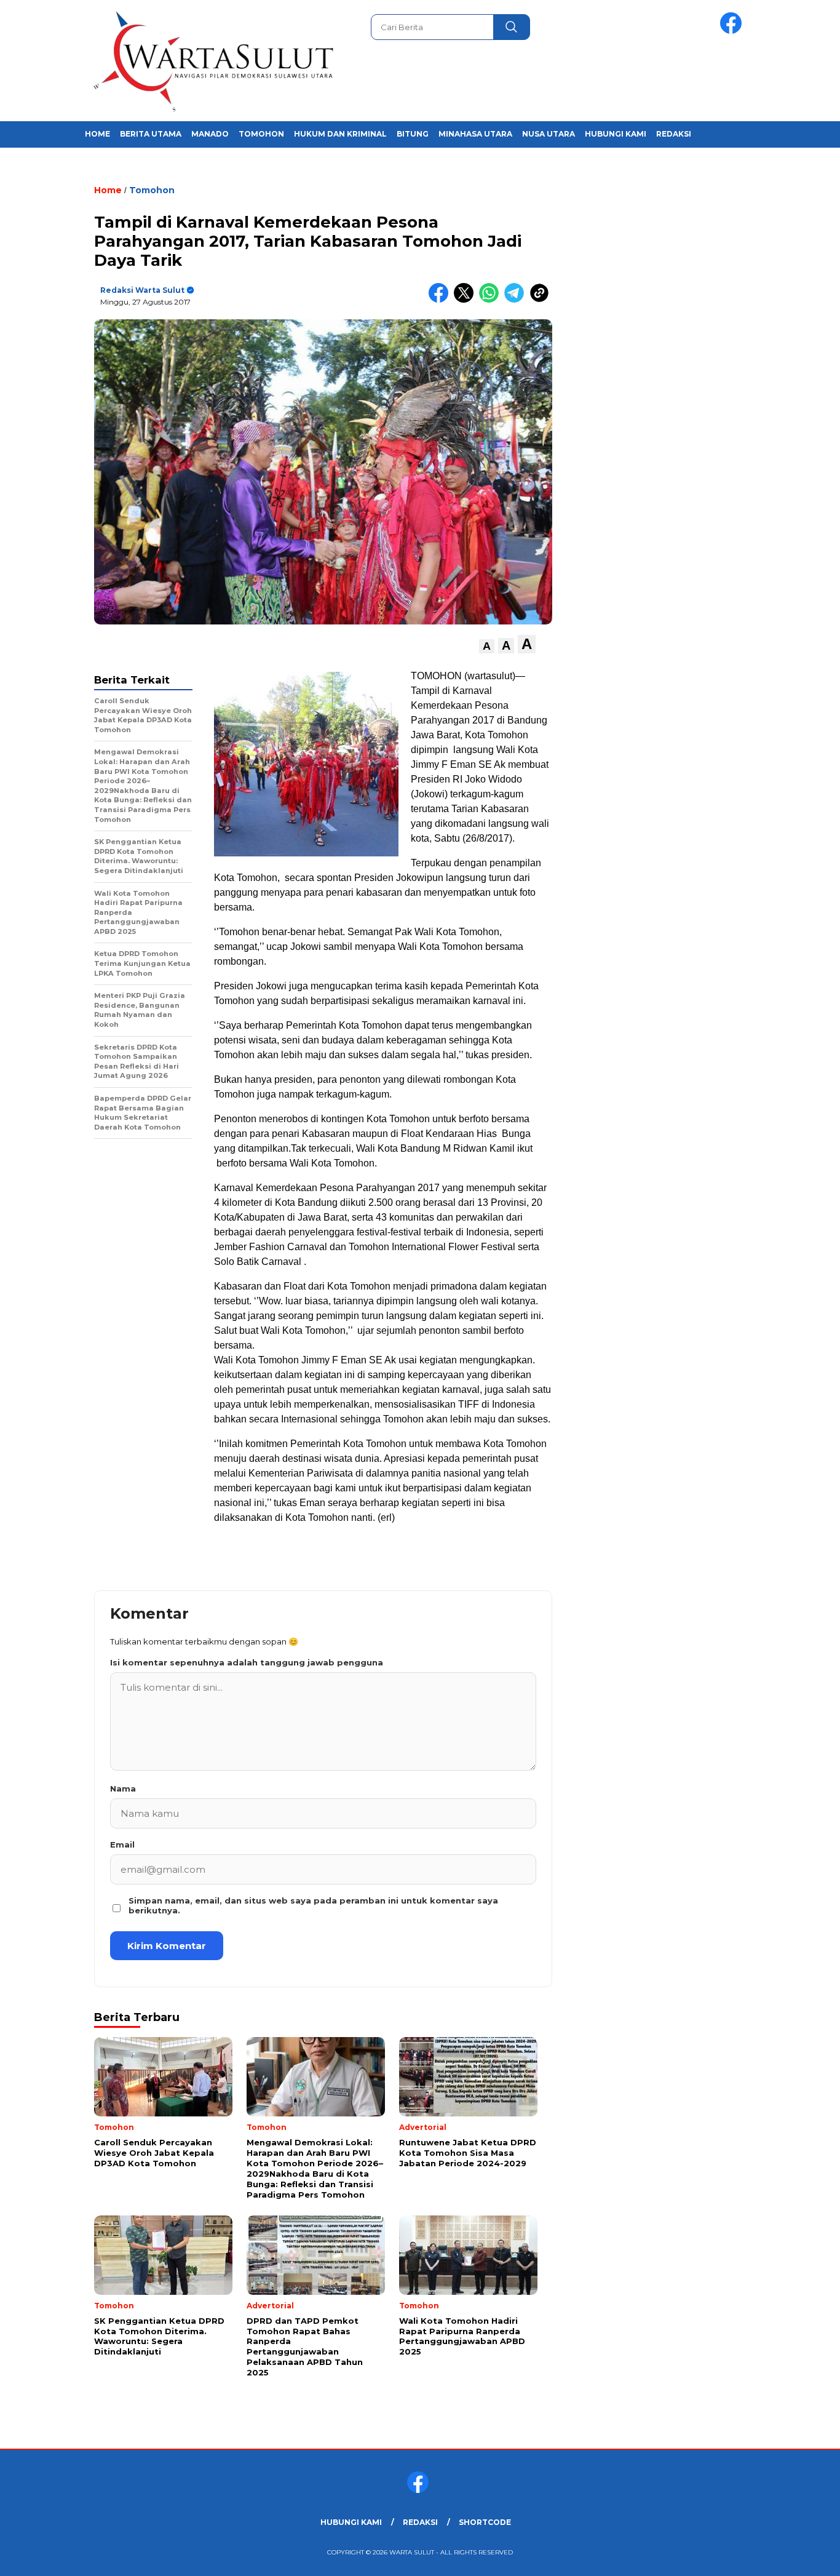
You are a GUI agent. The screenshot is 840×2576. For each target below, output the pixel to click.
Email (122, 1844)
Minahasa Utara (475, 134)
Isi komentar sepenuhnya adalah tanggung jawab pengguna (247, 1662)
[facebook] (733, 31)
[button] (487, 646)
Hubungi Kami (616, 134)
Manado (210, 134)
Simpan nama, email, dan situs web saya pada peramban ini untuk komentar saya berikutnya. (313, 1905)
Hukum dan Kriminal (340, 134)
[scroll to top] (805, 2557)
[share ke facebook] (441, 300)
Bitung (413, 134)
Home (97, 134)
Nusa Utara (549, 134)
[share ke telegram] (517, 300)
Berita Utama (151, 134)
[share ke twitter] (466, 300)
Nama (123, 1788)
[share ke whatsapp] (492, 300)
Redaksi (674, 134)
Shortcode (485, 2522)
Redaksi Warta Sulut (142, 290)
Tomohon (261, 134)
